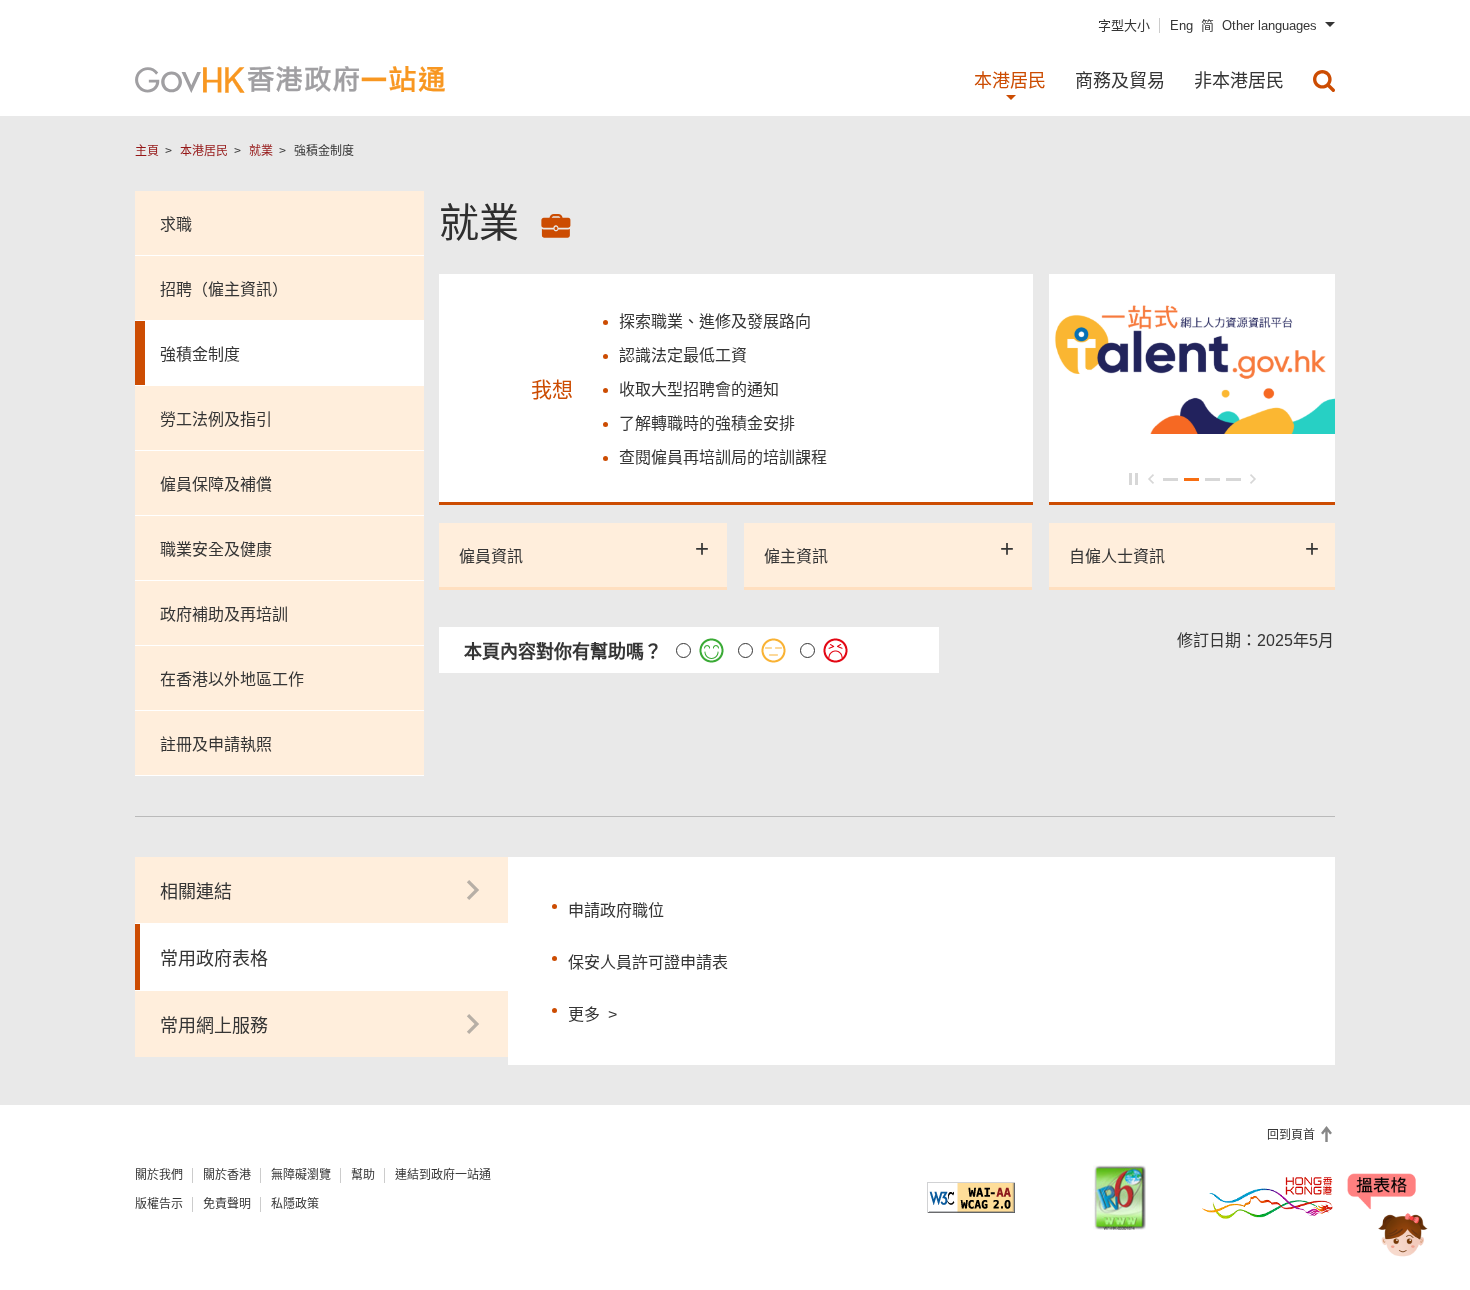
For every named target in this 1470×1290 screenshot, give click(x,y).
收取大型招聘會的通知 (699, 389)
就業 (261, 151)
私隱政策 (295, 1204)
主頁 (147, 151)
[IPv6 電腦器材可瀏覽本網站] (1120, 1197)
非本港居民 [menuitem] (1239, 81)
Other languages (1269, 25)
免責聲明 (227, 1204)
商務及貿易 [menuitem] (1120, 81)
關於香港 (227, 1175)
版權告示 (159, 1204)
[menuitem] (1324, 81)
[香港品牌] (1268, 1197)
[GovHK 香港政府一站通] (290, 79)
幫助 (363, 1175)
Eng (1181, 25)
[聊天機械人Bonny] (1388, 1218)
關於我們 (159, 1175)
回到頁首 (1292, 1135)
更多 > (592, 1012)
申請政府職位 (616, 910)
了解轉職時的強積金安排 (707, 423)
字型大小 (1124, 25)
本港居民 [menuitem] (1010, 81)
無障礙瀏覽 (301, 1175)
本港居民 (204, 151)
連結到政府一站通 (443, 1175)
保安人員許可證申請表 (648, 962)
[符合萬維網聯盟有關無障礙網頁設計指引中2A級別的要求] (971, 1197)
